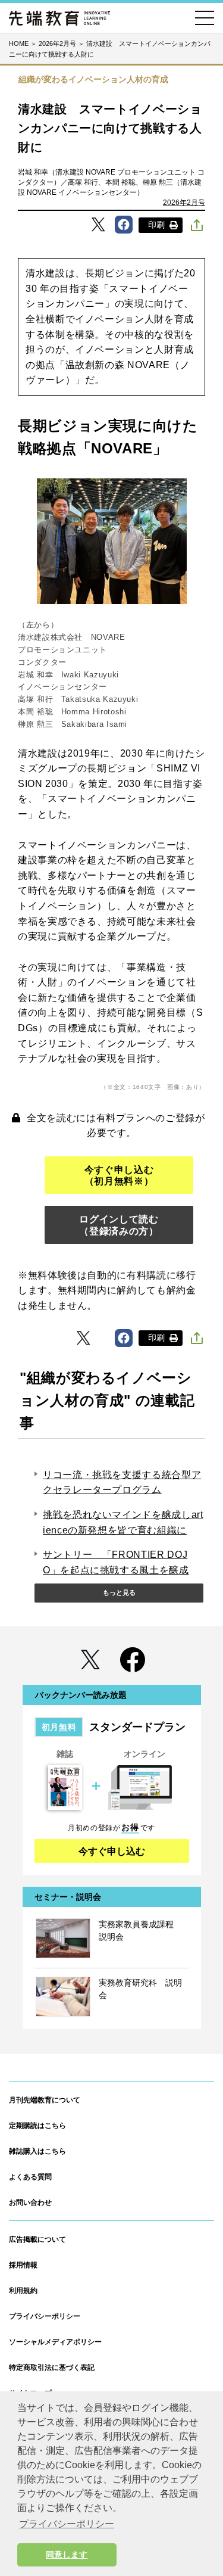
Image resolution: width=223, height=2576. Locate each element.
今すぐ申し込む (112, 1851)
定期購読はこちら (37, 2126)
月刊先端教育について (45, 2100)
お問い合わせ (30, 2202)
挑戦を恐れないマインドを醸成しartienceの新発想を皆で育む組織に (123, 1522)
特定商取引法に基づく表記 (52, 2367)
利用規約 (23, 2291)
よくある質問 (30, 2177)
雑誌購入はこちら (37, 2151)
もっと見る (119, 1592)
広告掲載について (37, 2239)
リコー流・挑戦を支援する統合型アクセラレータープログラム (122, 1483)
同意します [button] (67, 2555)
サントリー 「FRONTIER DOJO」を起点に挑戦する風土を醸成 (116, 1562)
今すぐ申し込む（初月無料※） (119, 1175)
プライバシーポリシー (45, 2316)
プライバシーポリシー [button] (67, 2524)
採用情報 (23, 2265)
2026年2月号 (184, 203)
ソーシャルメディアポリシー (55, 2342)
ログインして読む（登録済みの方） (119, 1225)
